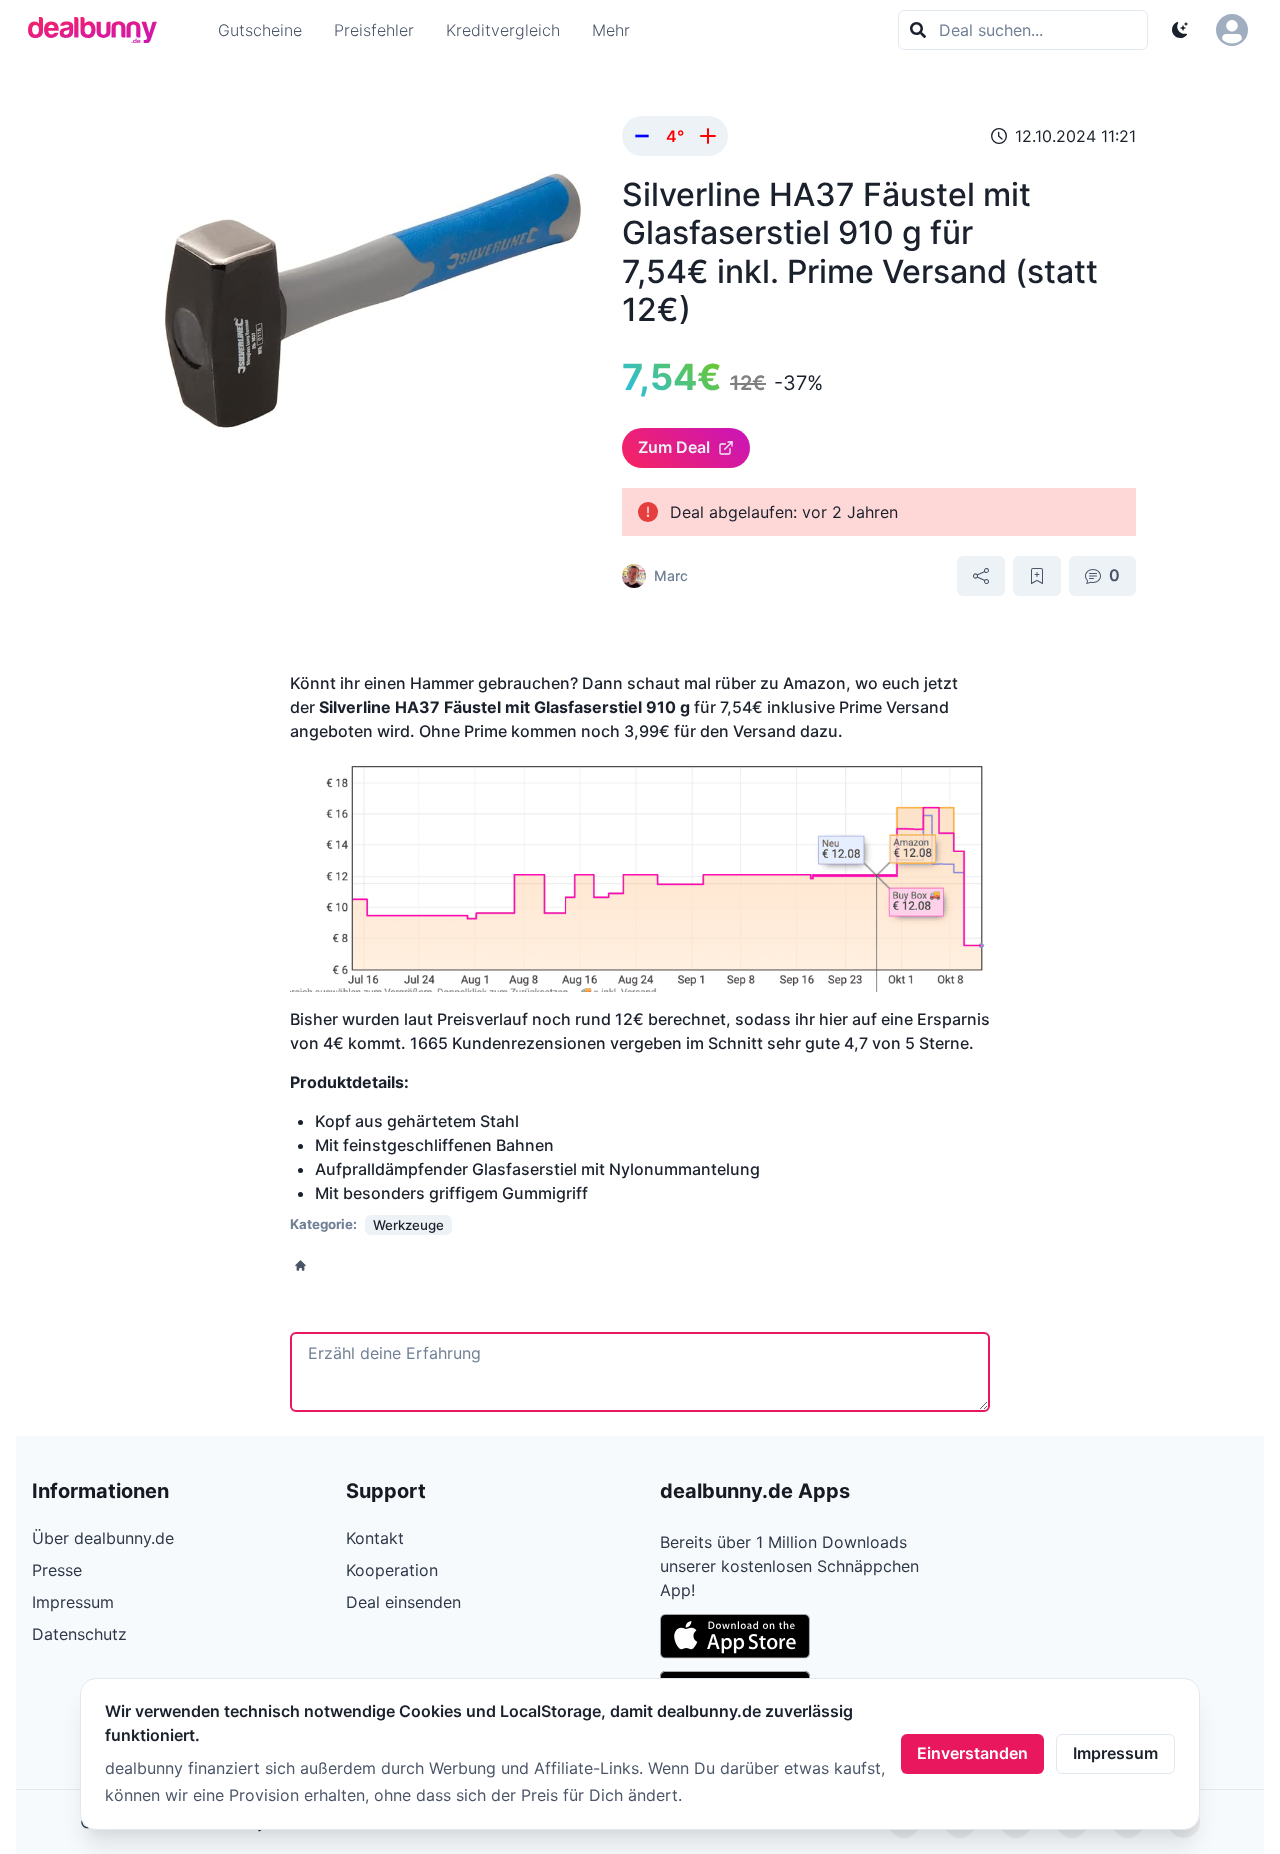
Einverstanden (972, 1753)
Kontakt (375, 1538)
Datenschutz (79, 1634)
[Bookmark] (1037, 576)
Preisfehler (374, 30)
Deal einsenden (403, 1602)
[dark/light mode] (1180, 30)
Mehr (611, 30)
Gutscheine (260, 30)
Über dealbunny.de (103, 1538)
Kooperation (392, 1570)
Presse (57, 1570)
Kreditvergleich (503, 30)
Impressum (1115, 1753)
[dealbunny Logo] (99, 30)
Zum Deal (674, 447)
